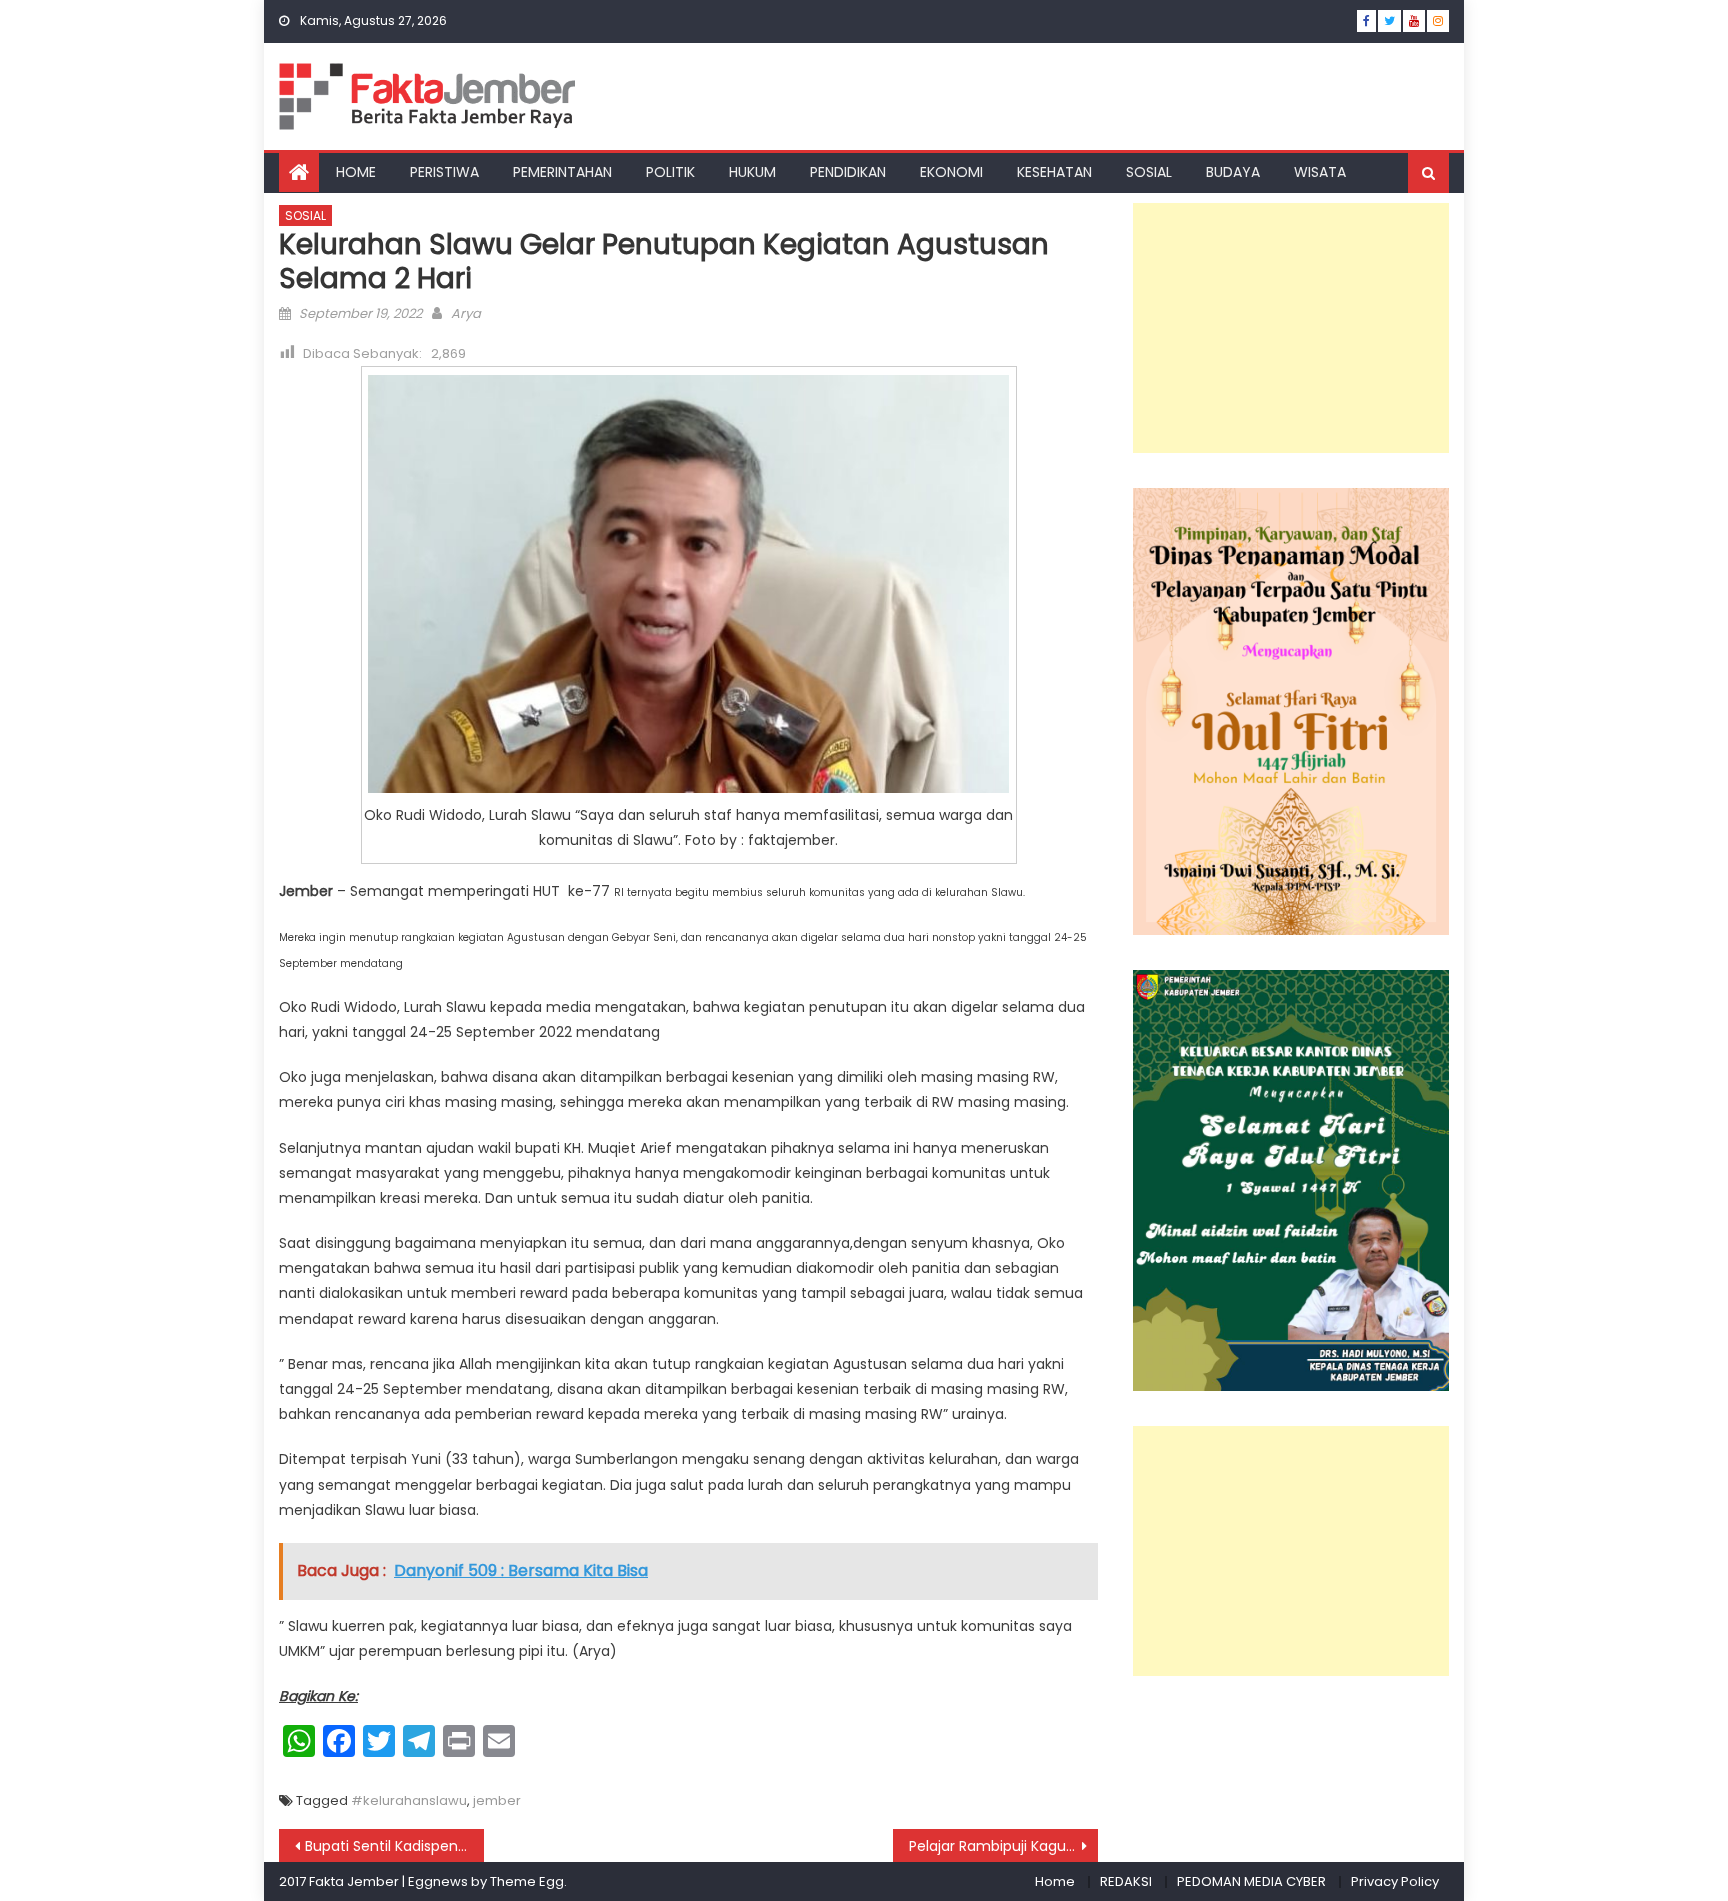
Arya (466, 313)
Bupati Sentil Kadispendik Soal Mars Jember (394, 1846)
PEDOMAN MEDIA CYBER (1251, 1881)
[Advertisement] (1291, 328)
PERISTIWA (444, 172)
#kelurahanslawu (409, 1800)
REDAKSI (1126, 1881)
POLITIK (670, 172)
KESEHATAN (1054, 172)
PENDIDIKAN (848, 172)
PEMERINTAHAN (562, 172)
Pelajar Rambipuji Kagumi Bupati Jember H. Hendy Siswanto (1003, 1846)
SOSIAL (1149, 172)
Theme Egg (527, 1881)
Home (1055, 1881)
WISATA (1320, 172)
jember (497, 1800)
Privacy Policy (1395, 1881)
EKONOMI (951, 172)
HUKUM (752, 172)
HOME (356, 172)
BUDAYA (1233, 172)
